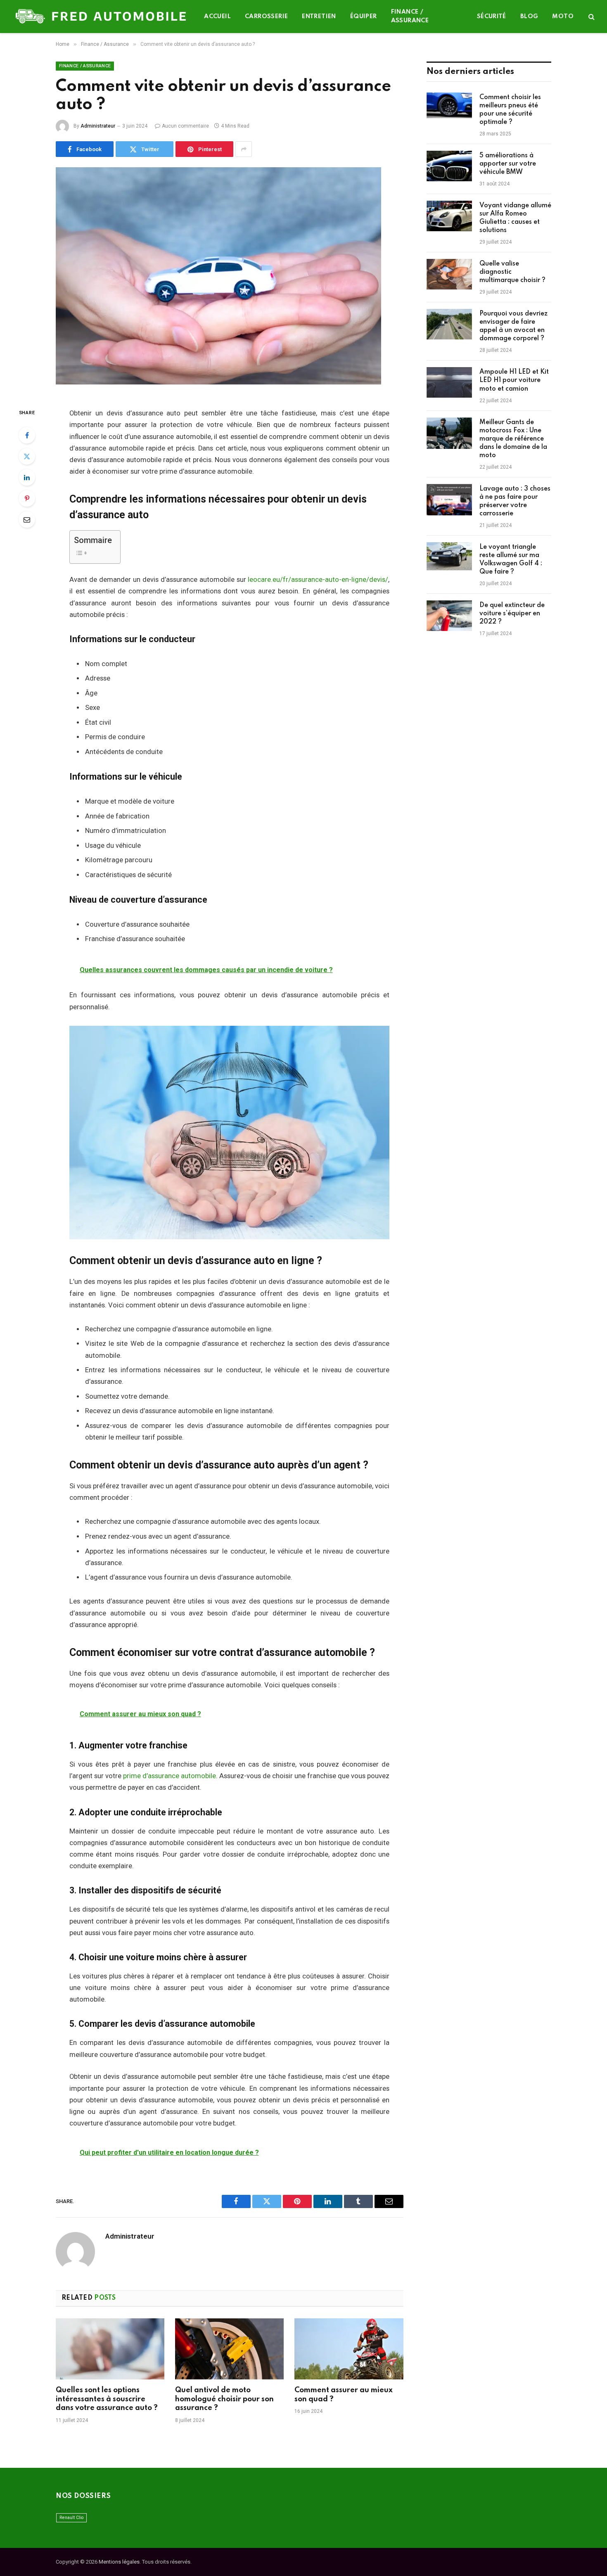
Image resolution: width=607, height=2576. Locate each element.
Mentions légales (119, 2562)
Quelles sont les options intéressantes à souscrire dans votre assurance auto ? (107, 2399)
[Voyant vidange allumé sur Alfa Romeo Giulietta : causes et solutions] (449, 216)
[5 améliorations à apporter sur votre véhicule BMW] (449, 166)
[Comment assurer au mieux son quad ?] (349, 2349)
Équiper (364, 17)
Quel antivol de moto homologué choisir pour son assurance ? (224, 2399)
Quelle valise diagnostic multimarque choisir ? (512, 272)
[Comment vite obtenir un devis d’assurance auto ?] (230, 281)
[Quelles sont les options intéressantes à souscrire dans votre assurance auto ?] (110, 2349)
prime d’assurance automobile (170, 1776)
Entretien (319, 17)
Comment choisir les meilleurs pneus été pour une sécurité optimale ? (510, 110)
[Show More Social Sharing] (244, 149)
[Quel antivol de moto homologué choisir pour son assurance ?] (229, 2349)
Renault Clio (71, 2518)
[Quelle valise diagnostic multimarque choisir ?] (449, 275)
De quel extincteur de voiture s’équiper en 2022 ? (512, 614)
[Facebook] (27, 435)
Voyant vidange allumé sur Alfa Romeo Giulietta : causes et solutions (515, 218)
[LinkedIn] (27, 477)
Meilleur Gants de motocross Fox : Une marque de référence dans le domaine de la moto (513, 439)
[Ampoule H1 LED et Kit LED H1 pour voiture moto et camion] (449, 383)
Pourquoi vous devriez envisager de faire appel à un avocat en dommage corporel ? (513, 326)
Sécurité (492, 17)
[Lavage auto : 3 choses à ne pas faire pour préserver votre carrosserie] (449, 500)
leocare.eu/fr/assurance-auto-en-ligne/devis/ (318, 580)
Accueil (217, 17)
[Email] (27, 519)
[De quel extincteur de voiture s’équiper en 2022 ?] (449, 616)
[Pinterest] (27, 498)
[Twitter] (27, 456)
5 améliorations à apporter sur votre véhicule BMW (508, 164)
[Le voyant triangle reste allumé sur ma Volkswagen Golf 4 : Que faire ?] (449, 558)
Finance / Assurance (410, 16)
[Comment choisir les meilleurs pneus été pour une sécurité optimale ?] (449, 108)
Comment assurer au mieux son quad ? (344, 2395)
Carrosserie (266, 17)
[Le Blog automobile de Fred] (102, 17)
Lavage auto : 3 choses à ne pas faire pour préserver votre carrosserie (515, 501)
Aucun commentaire (185, 126)
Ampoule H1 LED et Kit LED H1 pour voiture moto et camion (514, 380)
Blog (529, 17)
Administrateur (98, 126)
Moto (563, 17)
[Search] (591, 17)
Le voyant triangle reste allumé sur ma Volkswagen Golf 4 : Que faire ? (511, 560)
